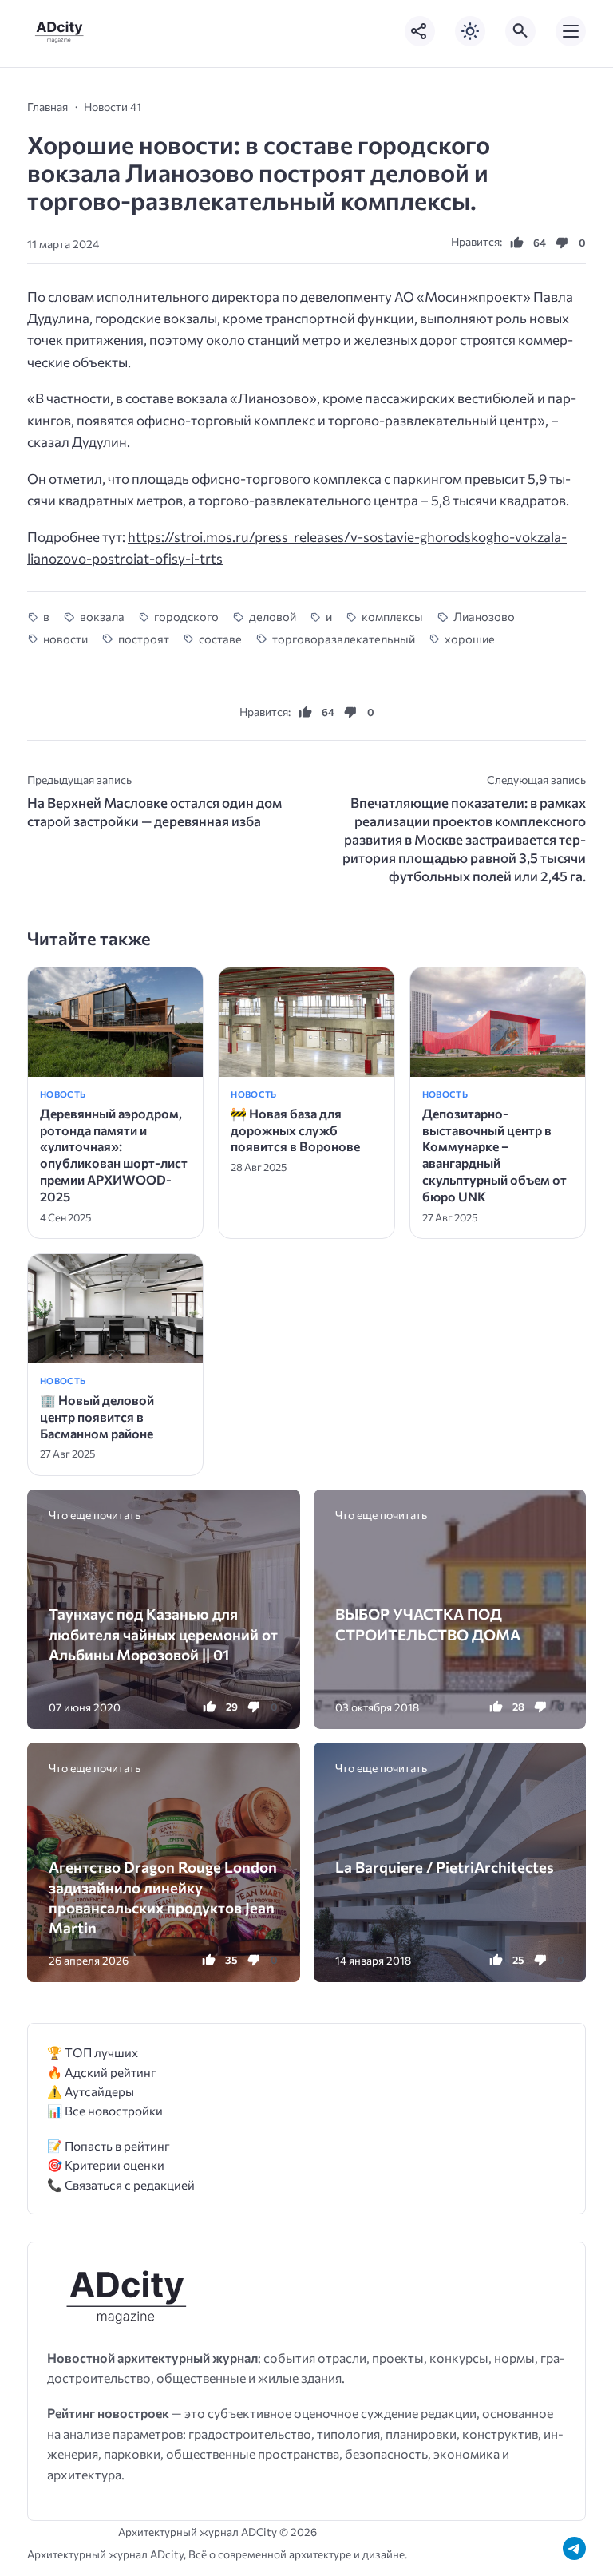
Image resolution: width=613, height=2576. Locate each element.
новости (65, 639)
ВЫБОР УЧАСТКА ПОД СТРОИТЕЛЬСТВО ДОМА (428, 1624)
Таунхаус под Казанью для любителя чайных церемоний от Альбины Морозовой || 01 (163, 1634)
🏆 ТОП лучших (93, 2052)
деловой (272, 616)
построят (143, 639)
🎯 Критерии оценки (106, 2164)
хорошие (470, 639)
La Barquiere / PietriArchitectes (445, 1867)
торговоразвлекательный (343, 639)
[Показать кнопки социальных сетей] (420, 31)
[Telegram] (574, 2548)
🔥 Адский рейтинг (102, 2072)
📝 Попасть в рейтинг (109, 2145)
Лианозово (484, 616)
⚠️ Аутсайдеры (91, 2091)
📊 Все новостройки (105, 2110)
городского (186, 616)
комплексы (392, 616)
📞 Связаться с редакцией (121, 2184)
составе (220, 639)
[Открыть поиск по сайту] (520, 31)
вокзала (102, 616)
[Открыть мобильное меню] (571, 31)
